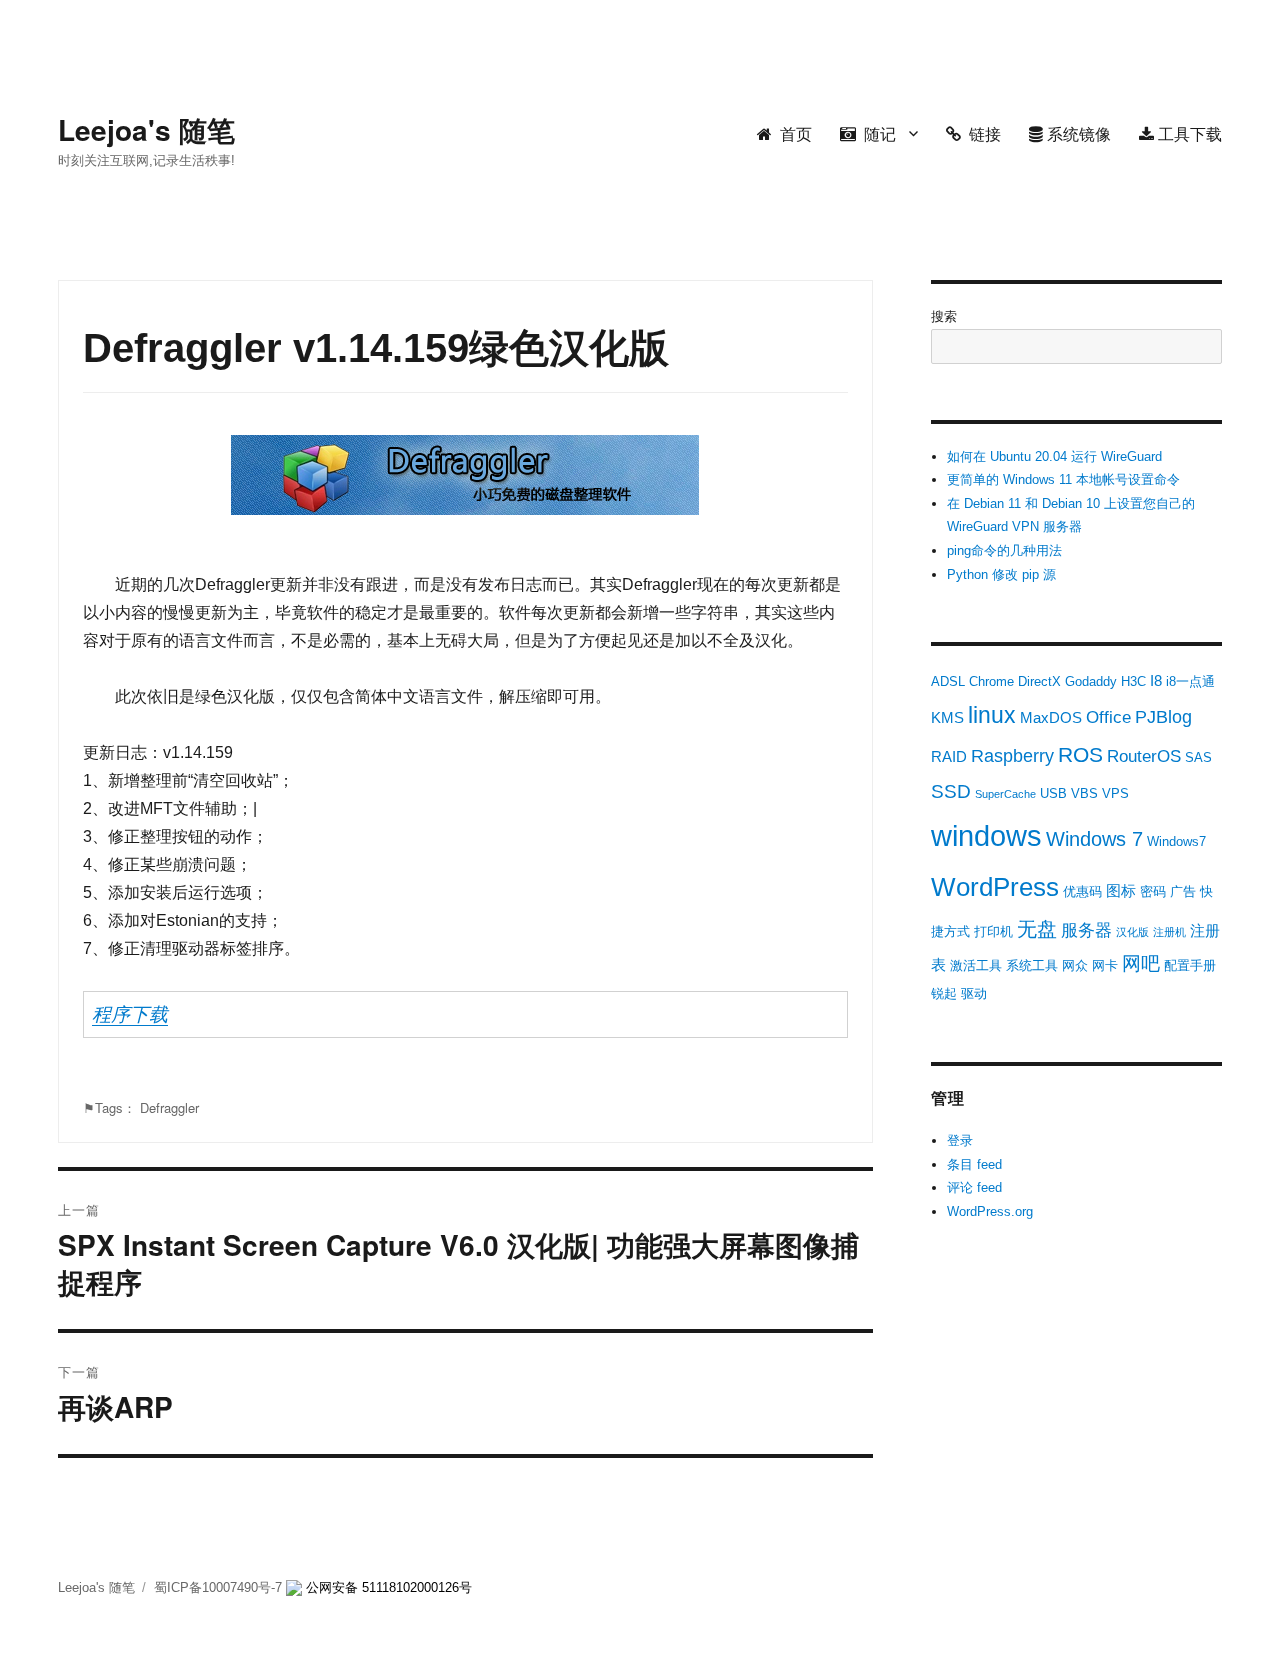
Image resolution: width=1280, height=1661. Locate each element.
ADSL (948, 681)
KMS (947, 717)
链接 (981, 133)
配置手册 (1190, 965)
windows (986, 835)
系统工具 (1032, 965)
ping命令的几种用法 (1004, 550)
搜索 (944, 316)
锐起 (944, 993)
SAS (1198, 757)
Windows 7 (1094, 839)
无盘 (1037, 929)
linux (992, 715)
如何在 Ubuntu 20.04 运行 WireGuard (1054, 456)
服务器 (1086, 930)
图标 (1121, 890)
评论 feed (974, 1187)
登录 (960, 1140)
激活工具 (976, 965)
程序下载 (130, 1014)
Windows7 (1176, 841)
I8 (1156, 680)
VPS (1115, 793)
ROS (1080, 754)
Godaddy (1091, 681)
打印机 (993, 931)
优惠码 (1082, 891)
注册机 (1169, 932)
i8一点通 (1190, 681)
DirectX (1039, 681)
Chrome (991, 681)
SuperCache (1005, 794)
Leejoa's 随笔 (146, 129)
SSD (951, 791)
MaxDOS (1051, 717)
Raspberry (1012, 756)
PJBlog (1163, 717)
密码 (1153, 891)
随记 (876, 133)
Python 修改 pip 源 (1001, 574)
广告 (1183, 891)
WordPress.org (990, 1211)
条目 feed (974, 1164)
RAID (949, 756)
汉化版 (1132, 932)
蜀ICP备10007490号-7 (220, 1587)
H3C (1133, 681)
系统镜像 (1077, 133)
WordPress (995, 887)
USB (1053, 793)
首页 (792, 133)
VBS (1084, 793)
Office (1108, 717)
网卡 (1105, 965)
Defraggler (169, 1107)
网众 (1075, 965)
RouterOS (1144, 756)
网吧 (1141, 963)
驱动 (974, 993)
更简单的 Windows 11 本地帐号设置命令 (1063, 479)
